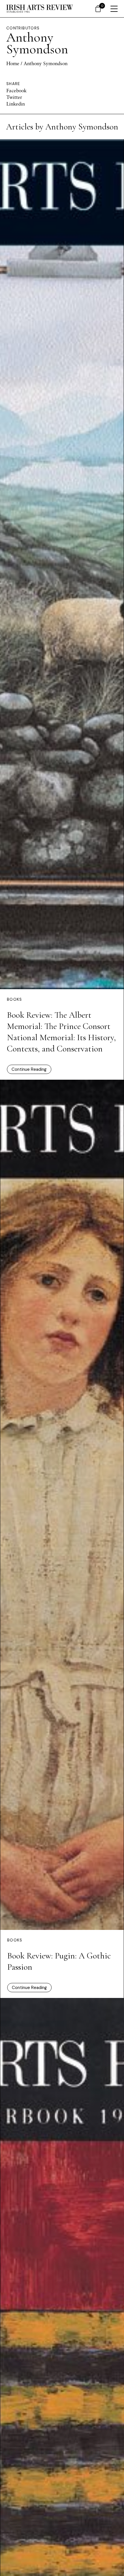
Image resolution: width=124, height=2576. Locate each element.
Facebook (16, 90)
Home (13, 63)
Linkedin (16, 104)
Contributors (23, 28)
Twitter (14, 97)
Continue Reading (29, 1069)
